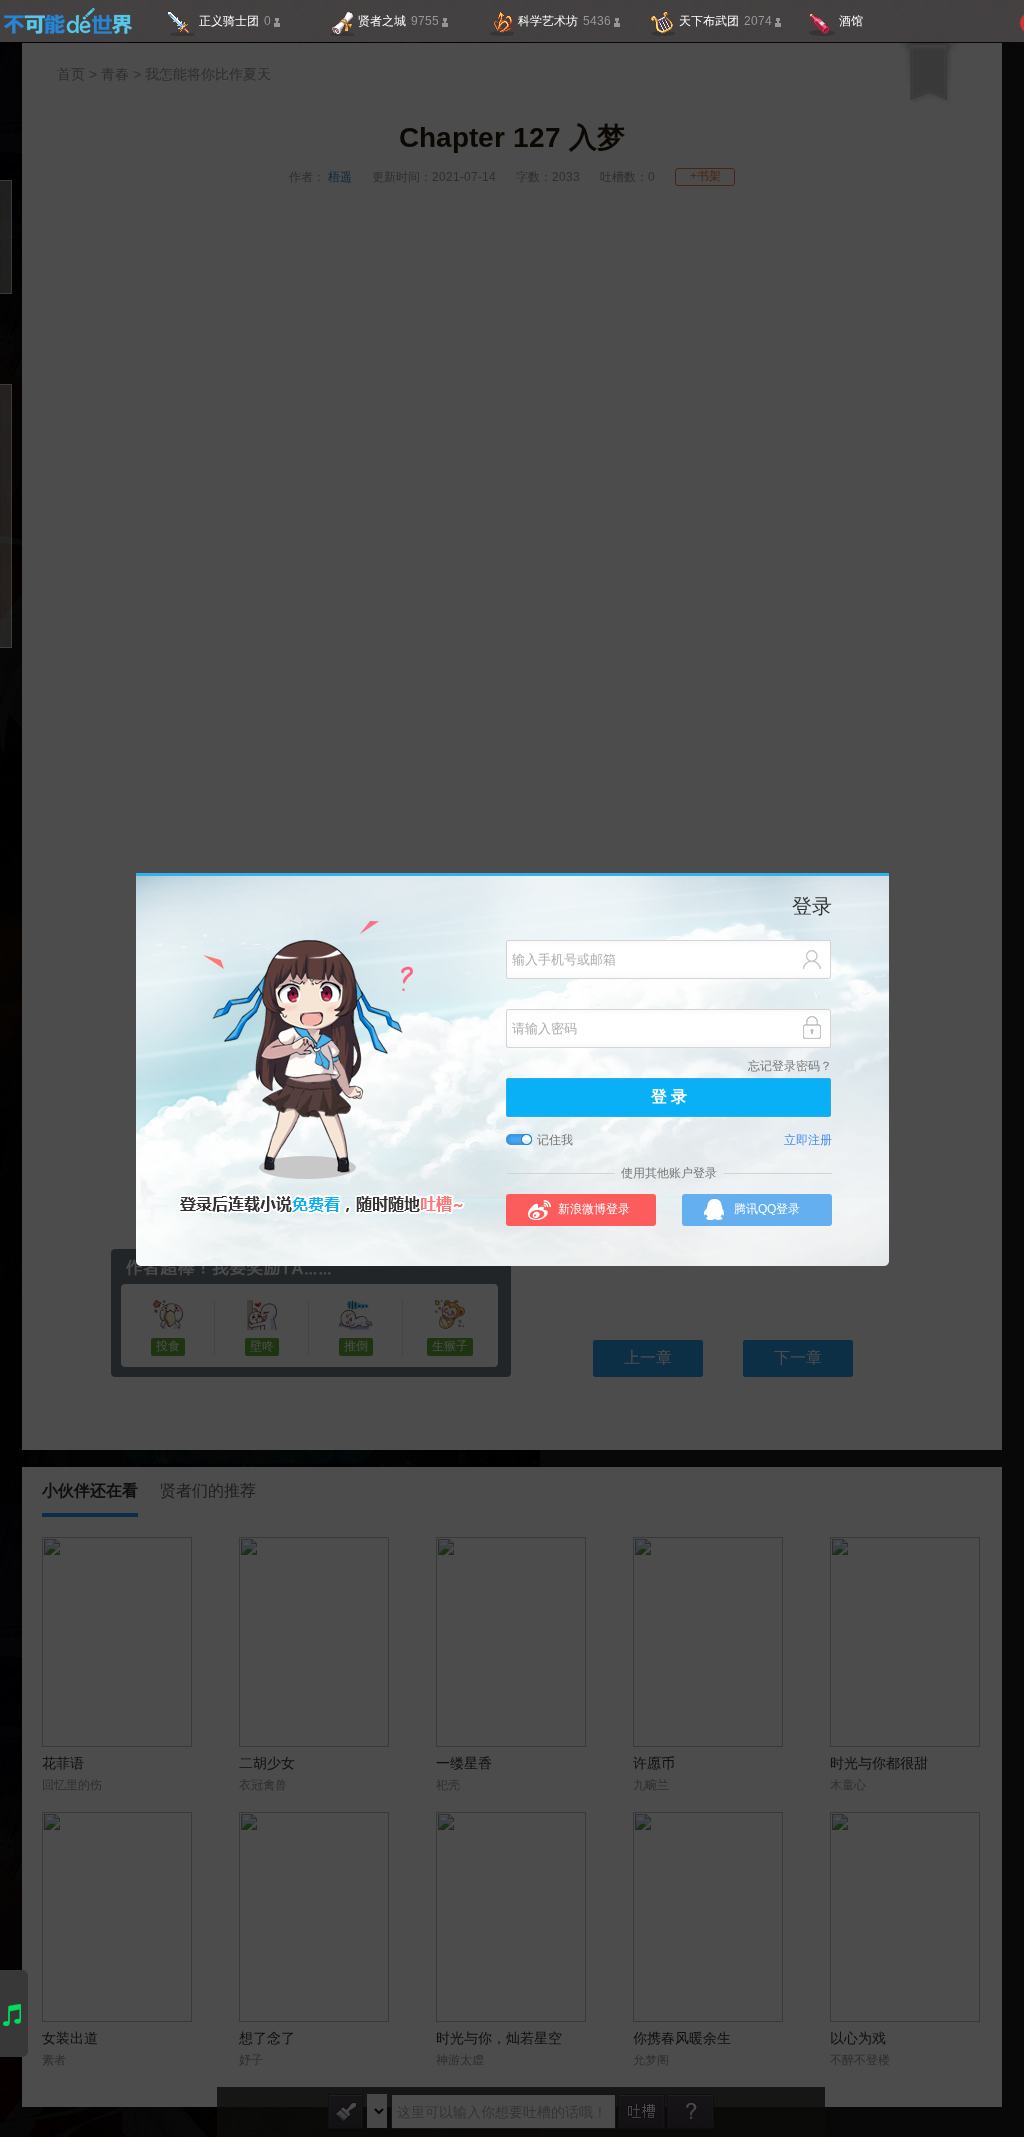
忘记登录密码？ (790, 1066)
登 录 (669, 1097)
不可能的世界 (67, 21)
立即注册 (808, 1140)
